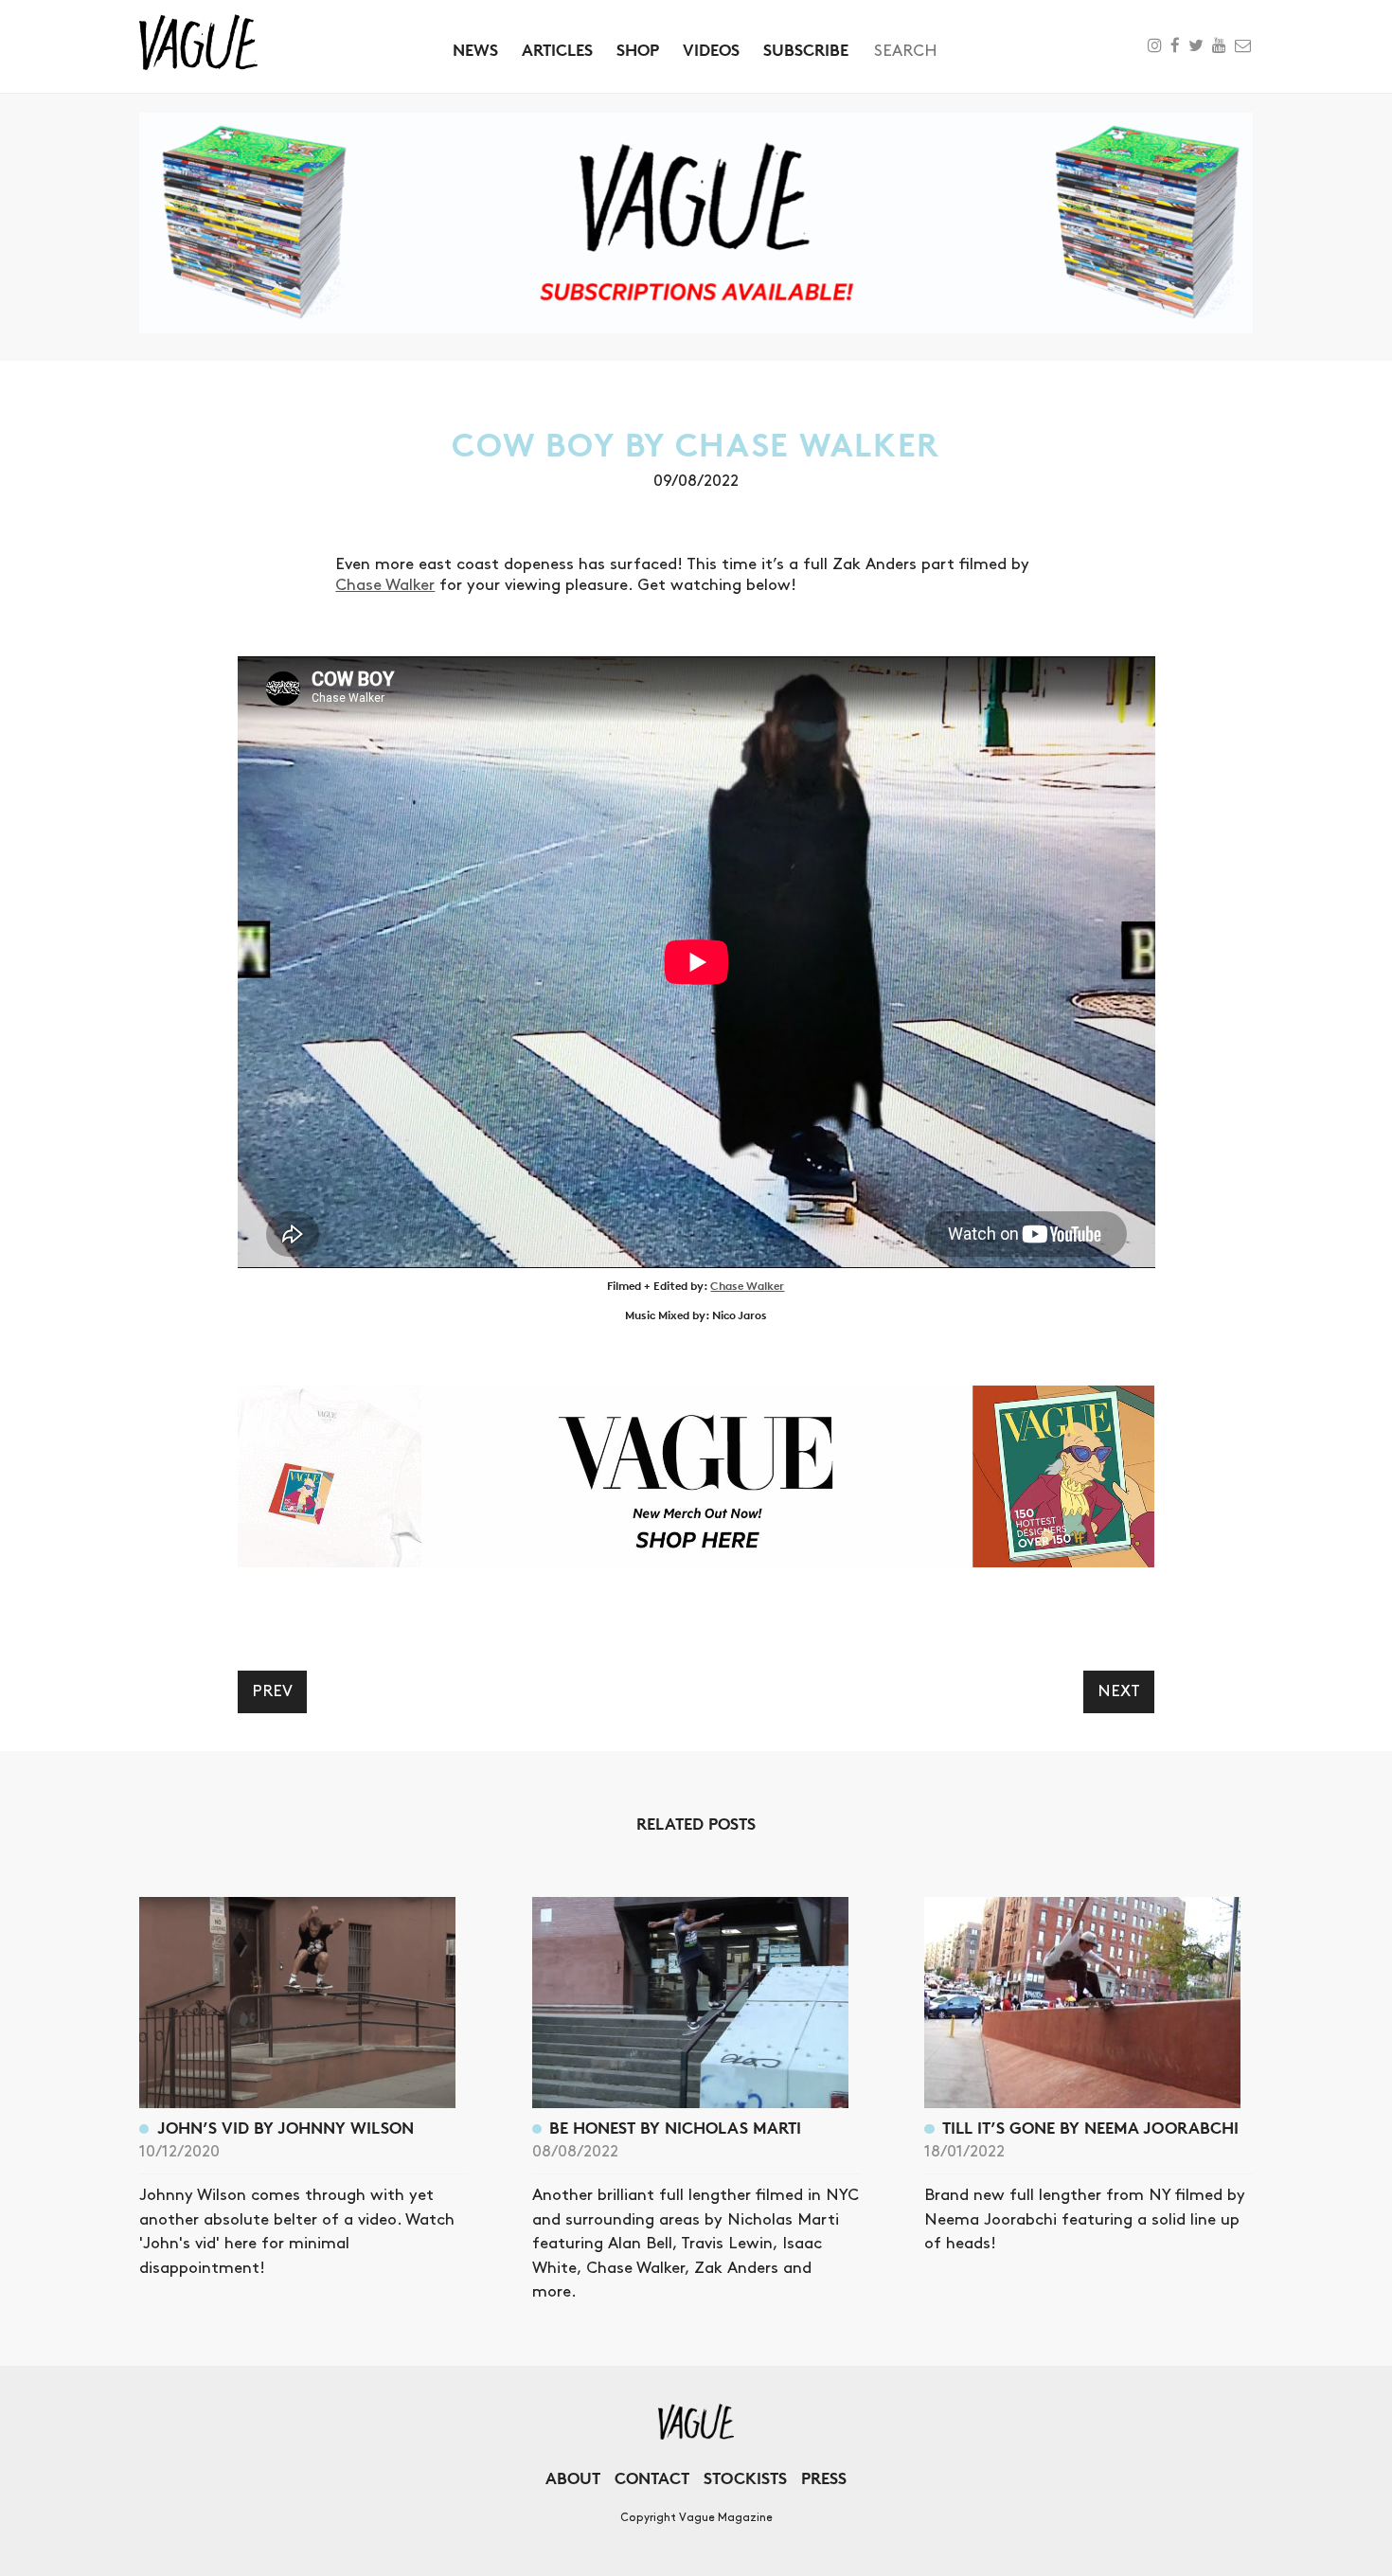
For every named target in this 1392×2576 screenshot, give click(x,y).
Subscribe (806, 50)
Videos (711, 50)
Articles (557, 50)
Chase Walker (385, 585)
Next (1119, 1691)
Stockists (745, 2478)
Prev (272, 1691)
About (573, 2478)
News (475, 50)
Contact (652, 2478)
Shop (638, 50)
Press (824, 2478)
